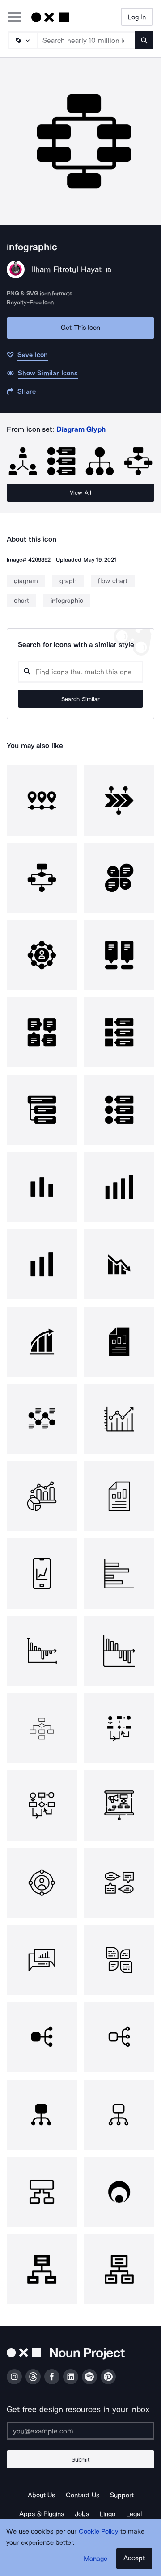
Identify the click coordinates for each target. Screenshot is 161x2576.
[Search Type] (22, 40)
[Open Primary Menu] (14, 18)
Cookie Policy (99, 2531)
